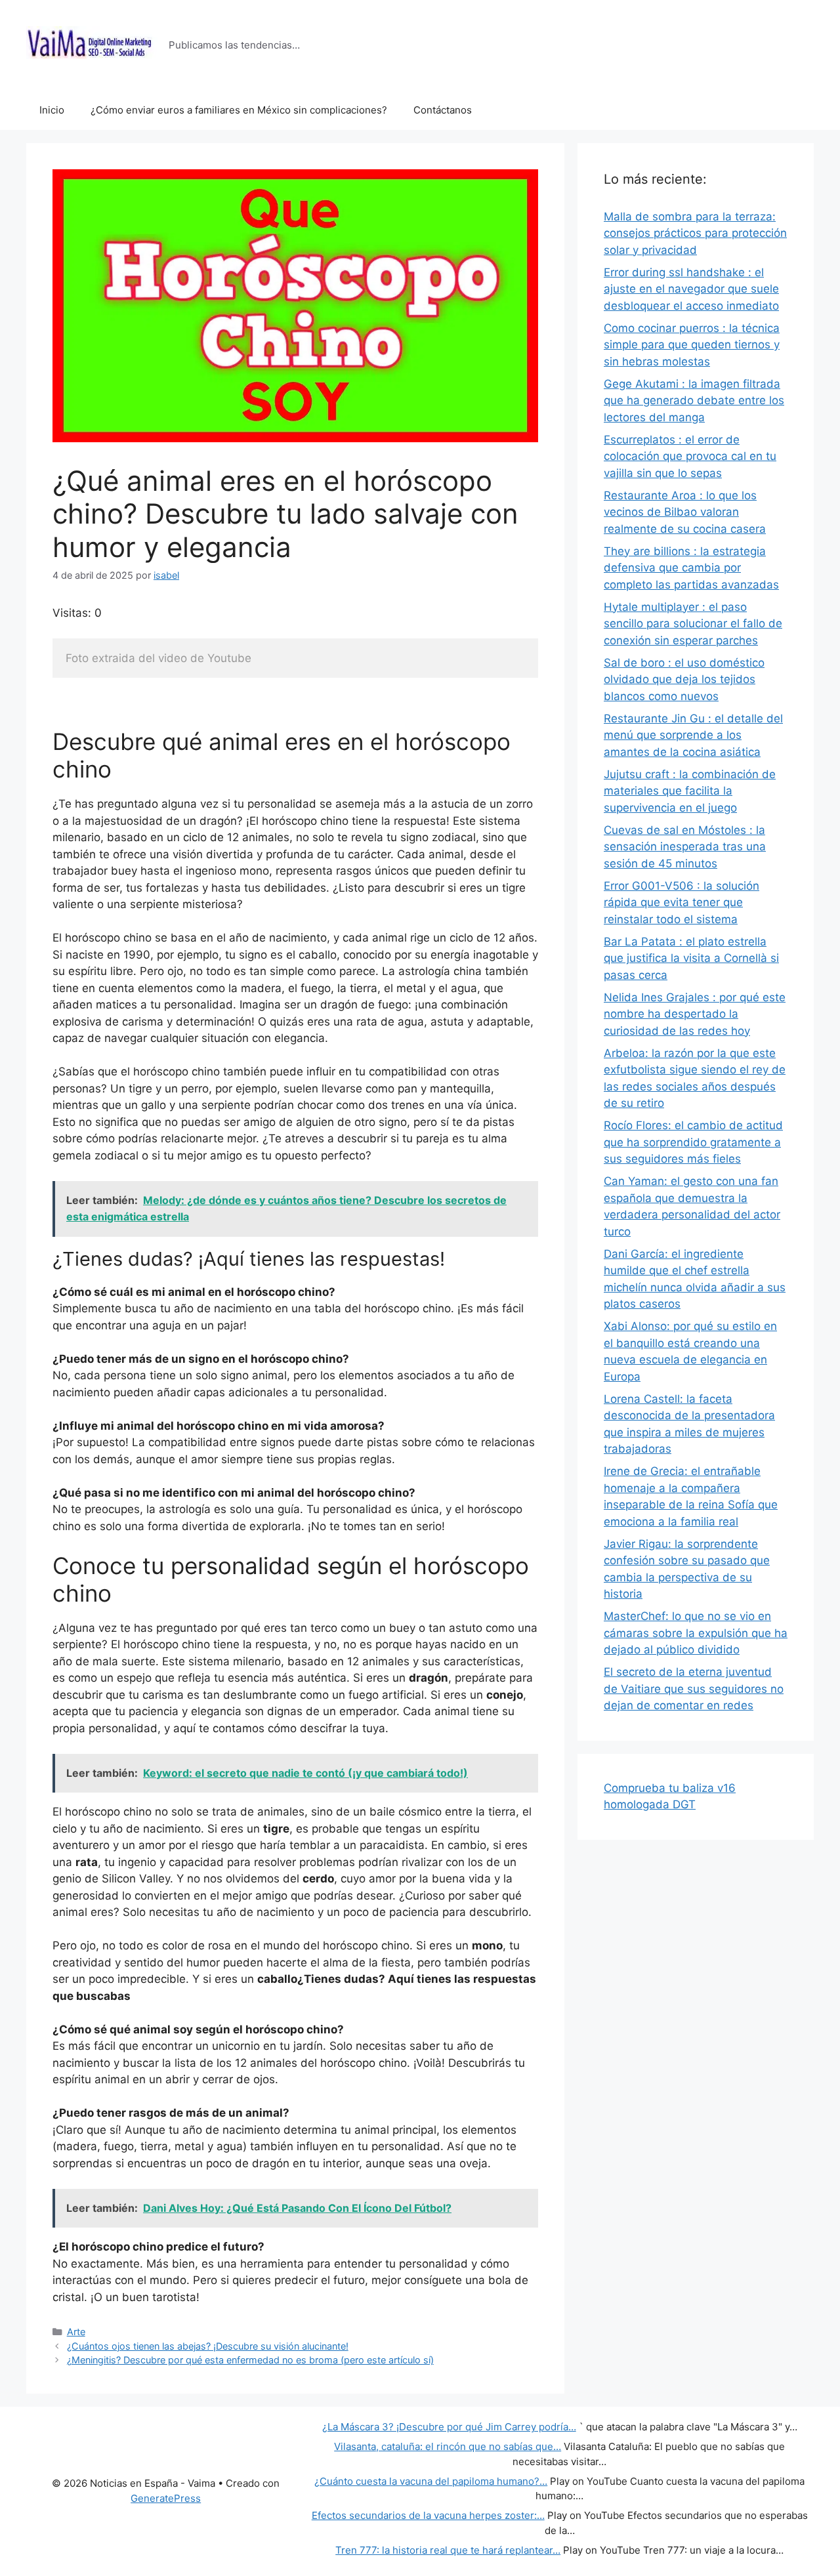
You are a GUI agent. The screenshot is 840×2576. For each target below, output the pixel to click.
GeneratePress (166, 2498)
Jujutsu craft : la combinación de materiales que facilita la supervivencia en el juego (690, 791)
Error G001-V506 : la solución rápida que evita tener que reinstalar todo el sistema (682, 903)
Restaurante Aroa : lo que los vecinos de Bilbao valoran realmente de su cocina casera (685, 512)
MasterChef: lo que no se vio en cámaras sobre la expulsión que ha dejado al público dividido (696, 1633)
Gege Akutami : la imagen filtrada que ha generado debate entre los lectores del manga (694, 401)
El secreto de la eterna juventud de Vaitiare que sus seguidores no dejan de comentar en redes (694, 1689)
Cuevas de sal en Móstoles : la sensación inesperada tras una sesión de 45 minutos (685, 847)
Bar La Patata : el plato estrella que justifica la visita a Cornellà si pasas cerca (691, 958)
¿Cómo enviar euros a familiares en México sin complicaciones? (239, 110)
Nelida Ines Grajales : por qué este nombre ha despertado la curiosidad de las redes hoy (695, 1014)
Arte (76, 2332)
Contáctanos (443, 110)
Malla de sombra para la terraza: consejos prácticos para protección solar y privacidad (695, 233)
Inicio (52, 110)
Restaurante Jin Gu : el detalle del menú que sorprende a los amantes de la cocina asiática (693, 735)
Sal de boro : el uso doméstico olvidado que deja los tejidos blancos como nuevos (684, 679)
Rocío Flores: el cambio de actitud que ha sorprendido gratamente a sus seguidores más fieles (693, 1142)
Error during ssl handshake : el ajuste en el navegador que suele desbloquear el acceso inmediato (691, 289)
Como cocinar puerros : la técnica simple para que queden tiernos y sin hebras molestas (692, 345)
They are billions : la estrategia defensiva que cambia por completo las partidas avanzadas (691, 568)
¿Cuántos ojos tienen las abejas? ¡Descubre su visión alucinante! (208, 2346)
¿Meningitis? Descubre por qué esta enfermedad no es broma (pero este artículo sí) (250, 2360)
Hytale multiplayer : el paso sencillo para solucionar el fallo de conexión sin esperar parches (693, 624)
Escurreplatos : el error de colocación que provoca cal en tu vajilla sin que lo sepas (690, 456)
